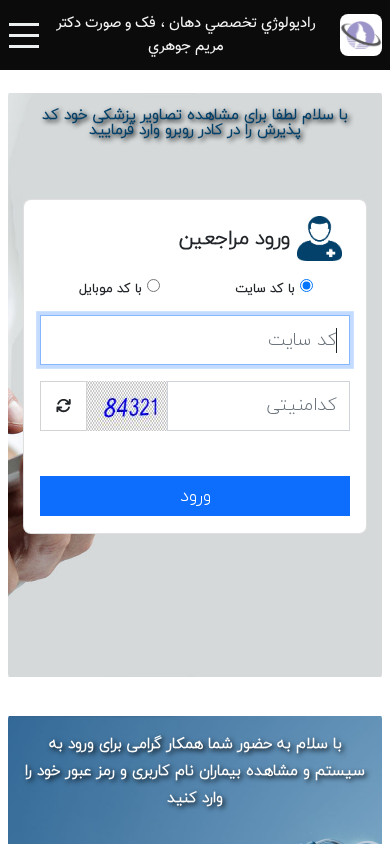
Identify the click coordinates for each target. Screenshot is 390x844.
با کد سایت (265, 289)
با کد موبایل (110, 289)
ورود (195, 496)
